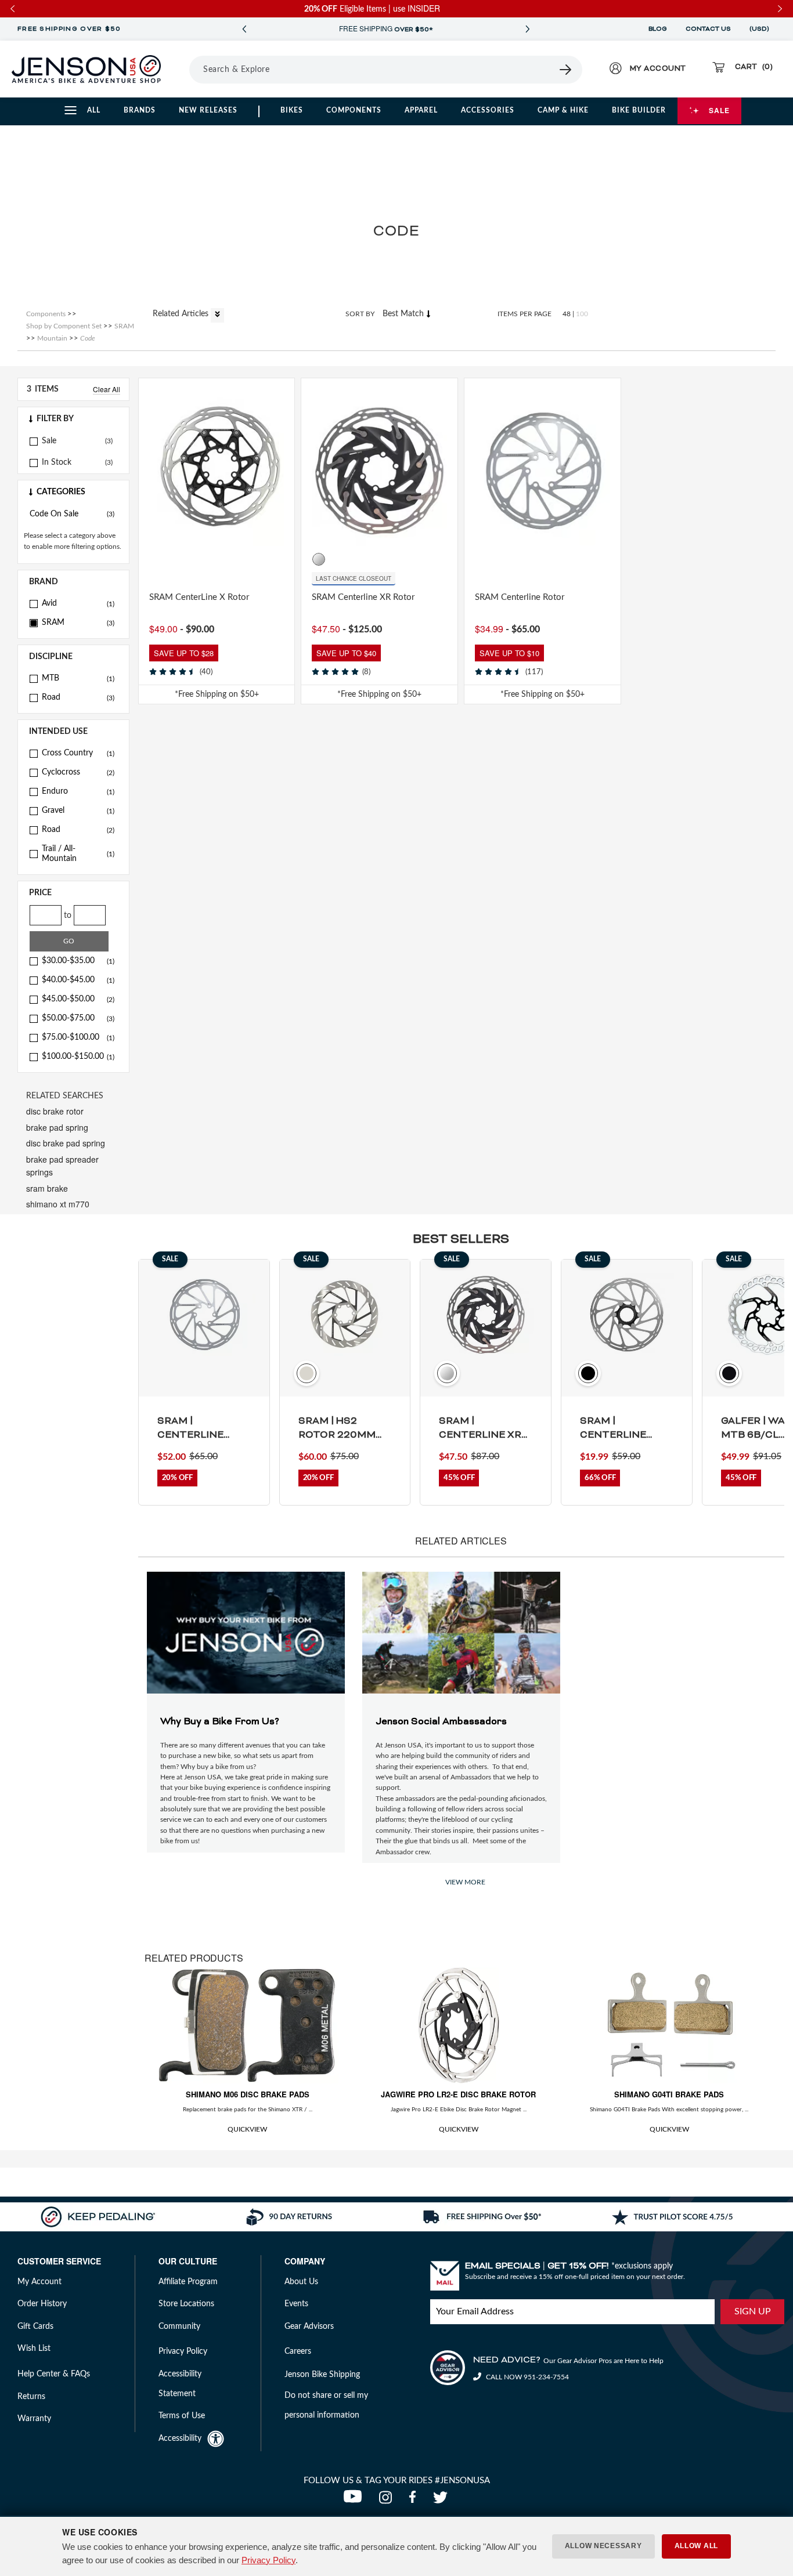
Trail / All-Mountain (78, 854)
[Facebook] (415, 2501)
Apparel (421, 110)
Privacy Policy (268, 2560)
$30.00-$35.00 (78, 961)
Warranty (34, 2419)
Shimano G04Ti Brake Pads (669, 2094)
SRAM (78, 623)
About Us (301, 2282)
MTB (78, 678)
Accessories (488, 110)
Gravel (78, 811)
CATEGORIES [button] (61, 492)
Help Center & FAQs (54, 2374)
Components (354, 110)
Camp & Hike (563, 110)
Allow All (696, 2546)
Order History (42, 2304)
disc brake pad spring (66, 1143)
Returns (31, 2397)
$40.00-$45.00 (78, 980)
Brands (140, 110)
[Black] (156, 559)
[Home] (86, 69)
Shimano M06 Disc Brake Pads (248, 2094)
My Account (39, 2282)
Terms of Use (182, 2416)
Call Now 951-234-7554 (527, 2377)
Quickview (247, 2129)
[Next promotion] (527, 29)
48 (567, 314)
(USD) (761, 29)
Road (78, 697)
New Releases (208, 110)
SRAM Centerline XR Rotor (363, 597)
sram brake (47, 1188)
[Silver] (173, 559)
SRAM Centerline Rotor (520, 597)
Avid (78, 603)
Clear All (107, 389)
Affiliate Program (188, 2282)
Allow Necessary (603, 2546)
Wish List (34, 2349)
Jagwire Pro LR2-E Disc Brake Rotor (458, 2094)
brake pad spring (57, 1127)
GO (69, 941)
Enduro (78, 791)
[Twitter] (442, 2501)
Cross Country (78, 753)
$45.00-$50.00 (78, 999)
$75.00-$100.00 (78, 1037)
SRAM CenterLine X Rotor (199, 597)
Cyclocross (78, 772)
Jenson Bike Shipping (322, 2375)
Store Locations (186, 2304)
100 (582, 314)
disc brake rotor (55, 1111)
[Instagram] (388, 2501)
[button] (73, 419)
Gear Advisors (309, 2327)
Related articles (182, 314)
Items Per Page (525, 314)
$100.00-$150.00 (78, 1057)
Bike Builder (639, 110)
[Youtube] (355, 2501)
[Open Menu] (185, 69)
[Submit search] (566, 70)
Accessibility (180, 2438)
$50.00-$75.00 (78, 1018)
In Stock (57, 462)
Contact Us (708, 29)
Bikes (292, 110)
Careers (298, 2351)
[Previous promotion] (244, 29)
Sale (719, 110)
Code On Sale (72, 514)
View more (465, 1882)
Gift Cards (35, 2327)
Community (179, 2327)
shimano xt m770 (58, 1204)
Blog (658, 29)
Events (296, 2304)
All (94, 110)
